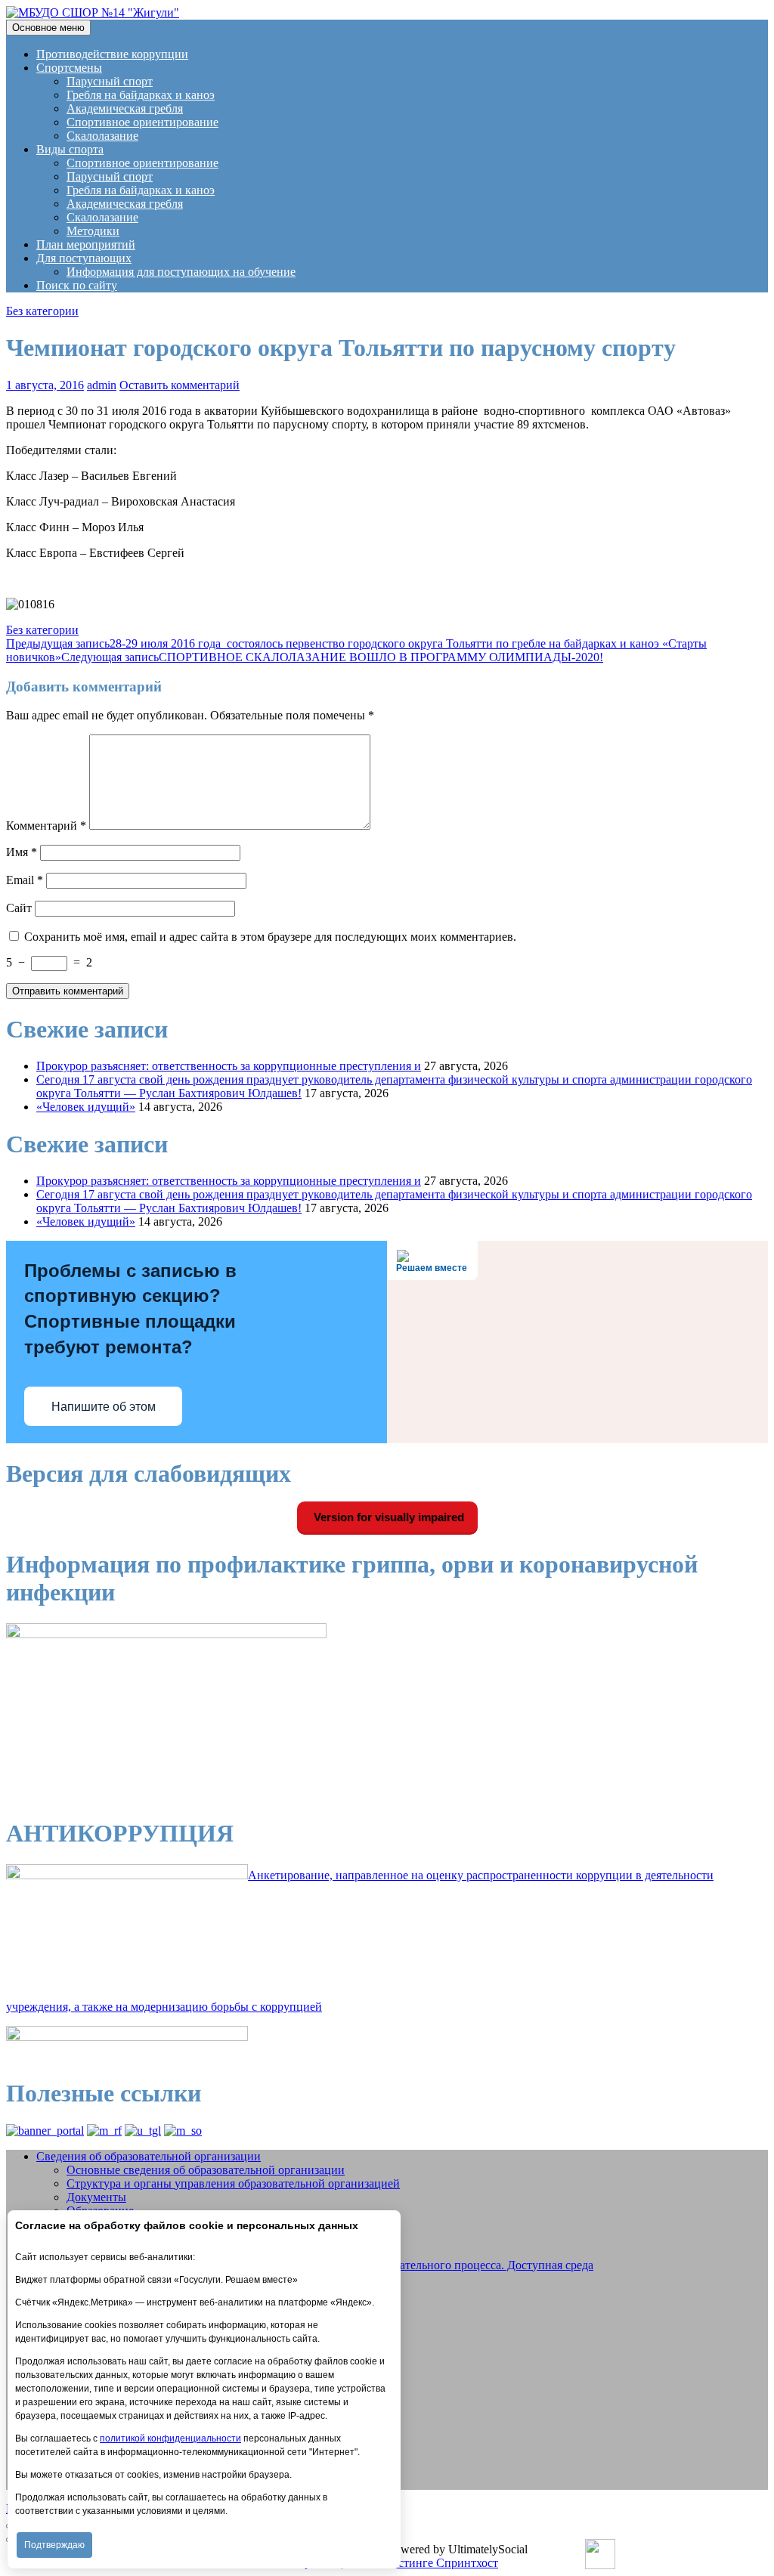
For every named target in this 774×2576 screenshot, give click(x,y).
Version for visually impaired (387, 1517)
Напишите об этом (104, 1407)
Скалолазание (102, 136)
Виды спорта (70, 149)
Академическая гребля (125, 108)
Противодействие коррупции (112, 54)
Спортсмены (69, 68)
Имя (22, 852)
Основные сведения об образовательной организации (206, 2170)
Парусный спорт (110, 81)
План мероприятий (86, 244)
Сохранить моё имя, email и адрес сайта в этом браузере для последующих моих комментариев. (270, 937)
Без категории (42, 311)
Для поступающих (84, 258)
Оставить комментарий (180, 385)
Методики (93, 231)
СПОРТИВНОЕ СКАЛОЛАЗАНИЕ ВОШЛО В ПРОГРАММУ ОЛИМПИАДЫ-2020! (332, 657)
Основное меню (48, 28)
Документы (96, 2197)
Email (25, 880)
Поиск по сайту (77, 285)
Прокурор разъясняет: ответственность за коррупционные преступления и (229, 1066)
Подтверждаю (54, 2545)
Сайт (19, 908)
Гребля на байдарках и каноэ (141, 95)
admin (102, 385)
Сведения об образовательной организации (149, 2156)
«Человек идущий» (86, 1107)
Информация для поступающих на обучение (181, 272)
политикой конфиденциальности (170, 2438)
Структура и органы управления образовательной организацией (233, 2183)
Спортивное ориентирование (142, 122)
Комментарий (46, 826)
